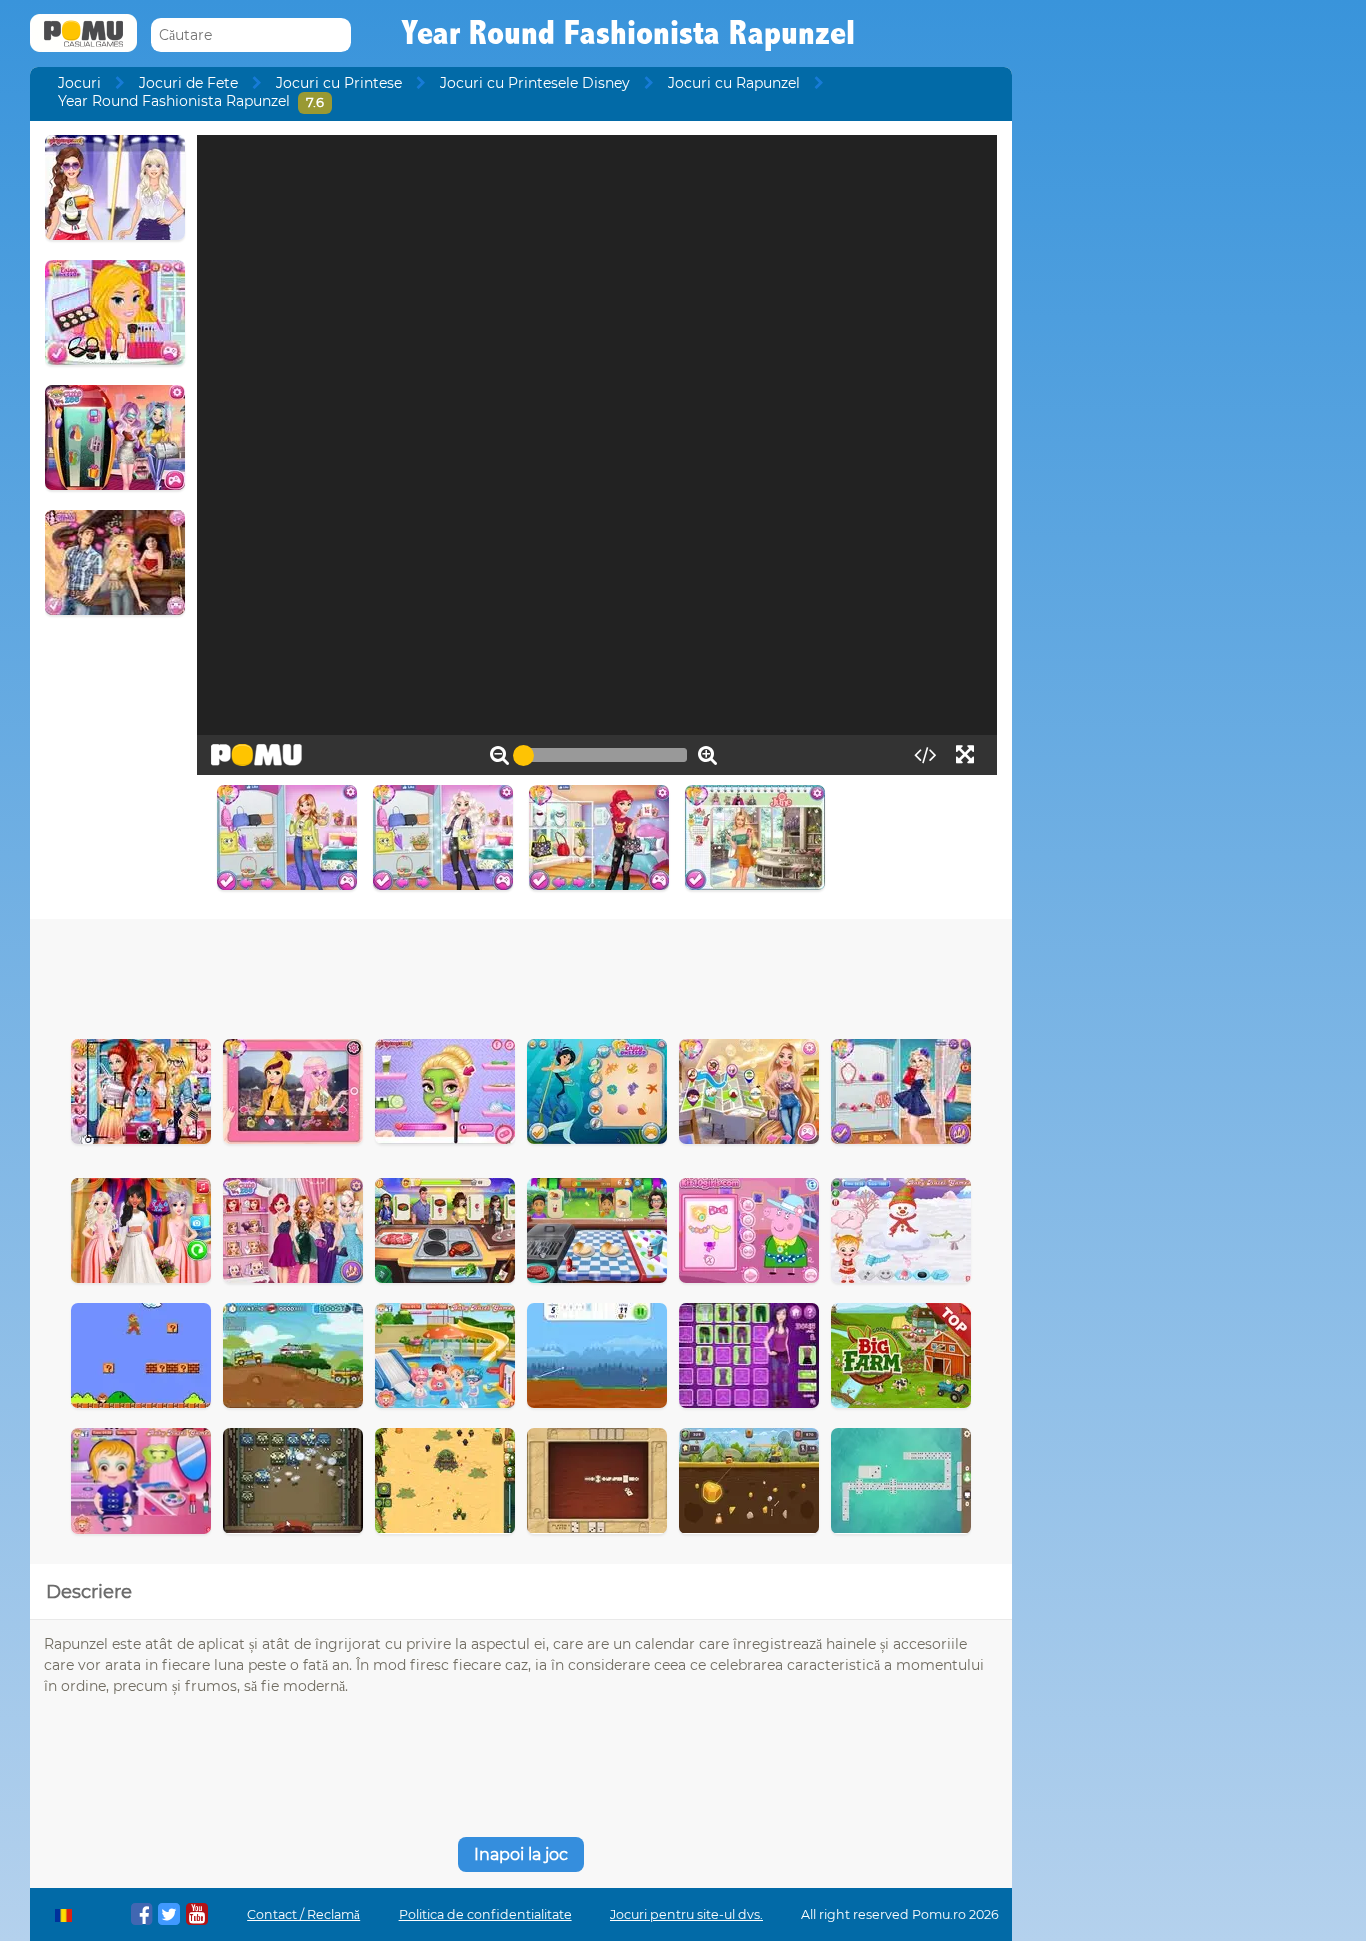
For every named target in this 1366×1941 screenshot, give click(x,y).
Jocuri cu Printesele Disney (535, 83)
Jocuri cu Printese (339, 83)
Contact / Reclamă (303, 1914)
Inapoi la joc (521, 1854)
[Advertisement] (521, 974)
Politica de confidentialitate (485, 1914)
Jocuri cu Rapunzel (734, 83)
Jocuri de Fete (188, 83)
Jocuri (79, 83)
